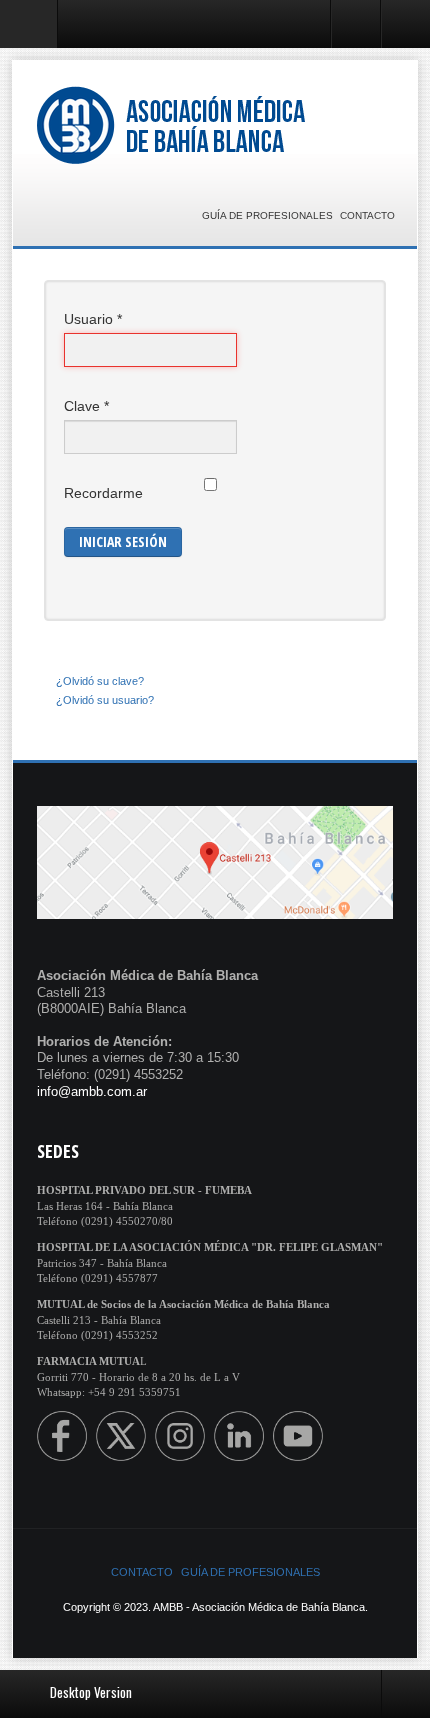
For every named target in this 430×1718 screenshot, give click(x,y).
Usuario (93, 319)
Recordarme (103, 493)
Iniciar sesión (123, 541)
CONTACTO (367, 215)
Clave (86, 406)
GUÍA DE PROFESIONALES (267, 215)
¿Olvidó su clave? (100, 681)
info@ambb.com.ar (92, 1091)
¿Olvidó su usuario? (105, 700)
